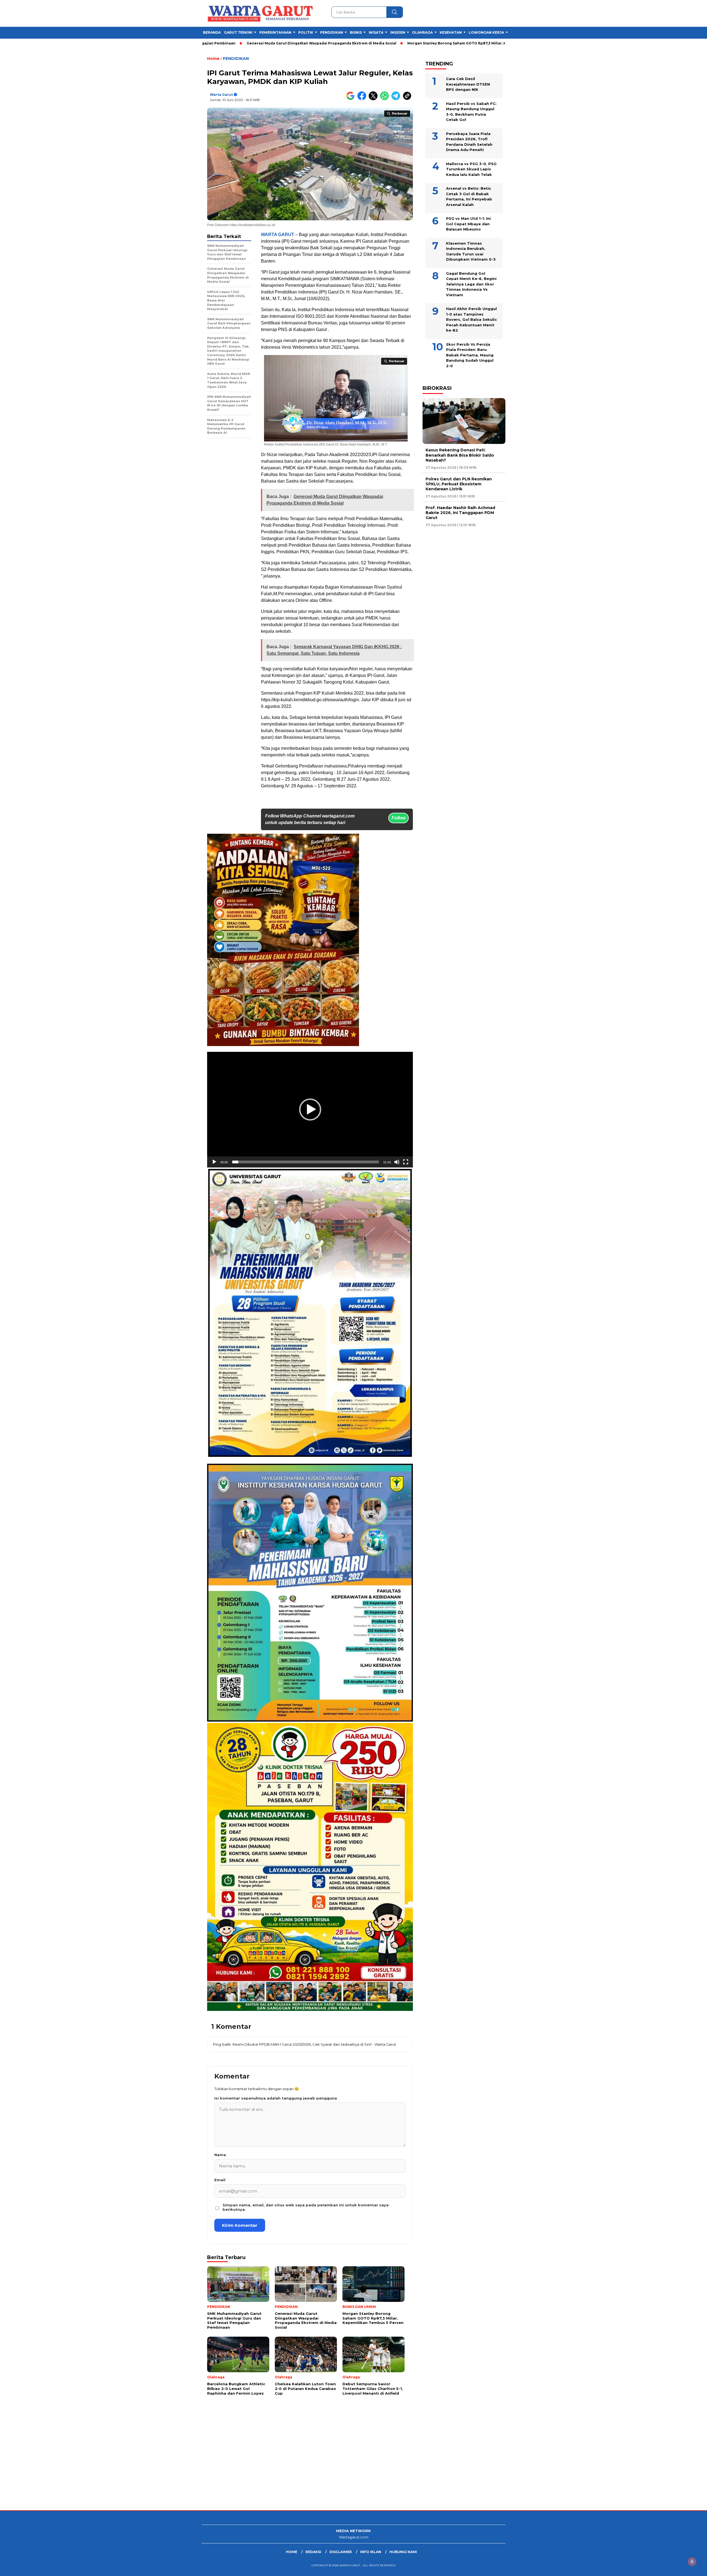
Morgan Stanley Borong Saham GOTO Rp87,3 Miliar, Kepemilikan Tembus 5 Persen (370, 43)
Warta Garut (221, 95)
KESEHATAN (451, 32)
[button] (310, 1110)
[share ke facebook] (363, 99)
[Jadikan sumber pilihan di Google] (352, 99)
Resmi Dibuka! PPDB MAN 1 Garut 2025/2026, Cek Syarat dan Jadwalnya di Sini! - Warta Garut (314, 2044)
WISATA (376, 32)
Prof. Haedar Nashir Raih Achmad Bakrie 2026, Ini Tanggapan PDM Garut (460, 513)
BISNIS (356, 32)
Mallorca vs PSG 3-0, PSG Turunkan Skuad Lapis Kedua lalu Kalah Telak (471, 169)
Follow (399, 818)
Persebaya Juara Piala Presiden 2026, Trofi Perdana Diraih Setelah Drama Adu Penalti (469, 142)
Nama (220, 2155)
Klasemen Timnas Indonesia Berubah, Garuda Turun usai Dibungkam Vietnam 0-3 (471, 251)
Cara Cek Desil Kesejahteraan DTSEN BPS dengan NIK (468, 84)
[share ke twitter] (374, 99)
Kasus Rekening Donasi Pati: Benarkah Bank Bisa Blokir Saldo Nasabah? (460, 455)
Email (220, 2180)
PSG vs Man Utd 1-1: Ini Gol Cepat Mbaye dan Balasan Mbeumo (468, 224)
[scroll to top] (681, 2567)
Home (291, 2552)
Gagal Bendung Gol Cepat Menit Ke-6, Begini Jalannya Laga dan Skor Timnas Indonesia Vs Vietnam (471, 284)
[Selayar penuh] (406, 1162)
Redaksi (313, 2552)
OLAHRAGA (422, 32)
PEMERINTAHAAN (275, 32)
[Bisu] (397, 1162)
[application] (310, 1110)
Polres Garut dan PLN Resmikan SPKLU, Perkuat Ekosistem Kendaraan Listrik (459, 484)
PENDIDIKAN (332, 32)
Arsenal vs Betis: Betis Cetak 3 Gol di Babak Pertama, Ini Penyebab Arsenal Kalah (469, 196)
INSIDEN (398, 32)
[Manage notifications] (692, 2562)
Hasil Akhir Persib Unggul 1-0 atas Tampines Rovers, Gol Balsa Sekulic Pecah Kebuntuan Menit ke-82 (471, 319)
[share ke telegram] (397, 99)
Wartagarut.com (354, 2537)
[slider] (306, 1162)
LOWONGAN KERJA (486, 32)
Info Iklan (371, 2552)
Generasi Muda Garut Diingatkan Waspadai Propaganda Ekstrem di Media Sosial (207, 43)
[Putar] (214, 1162)
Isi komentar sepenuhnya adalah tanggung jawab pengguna (276, 2098)
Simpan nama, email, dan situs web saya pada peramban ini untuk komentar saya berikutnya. (306, 2207)
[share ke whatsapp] (386, 99)
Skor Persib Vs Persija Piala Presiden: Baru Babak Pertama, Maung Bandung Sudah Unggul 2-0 (470, 355)
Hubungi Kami (403, 2552)
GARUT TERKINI (238, 32)
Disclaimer (341, 2552)
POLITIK (306, 32)
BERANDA (212, 32)
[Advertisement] (166, 2466)
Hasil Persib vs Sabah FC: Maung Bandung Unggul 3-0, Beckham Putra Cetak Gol (471, 112)
